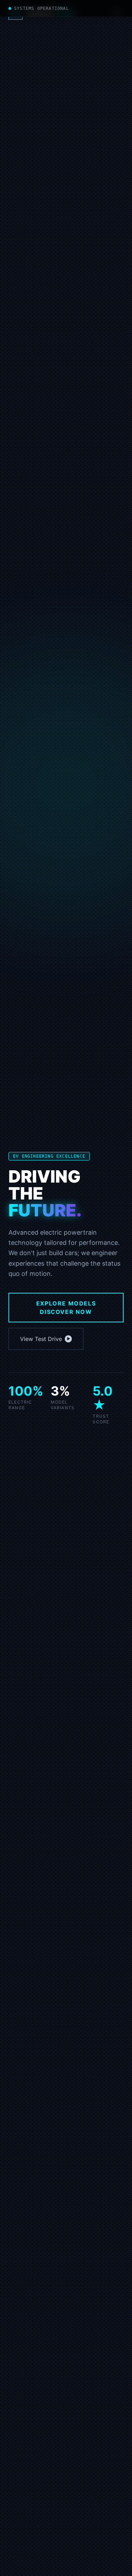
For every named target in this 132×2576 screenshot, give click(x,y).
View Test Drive (41, 1339)
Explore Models (66, 1308)
